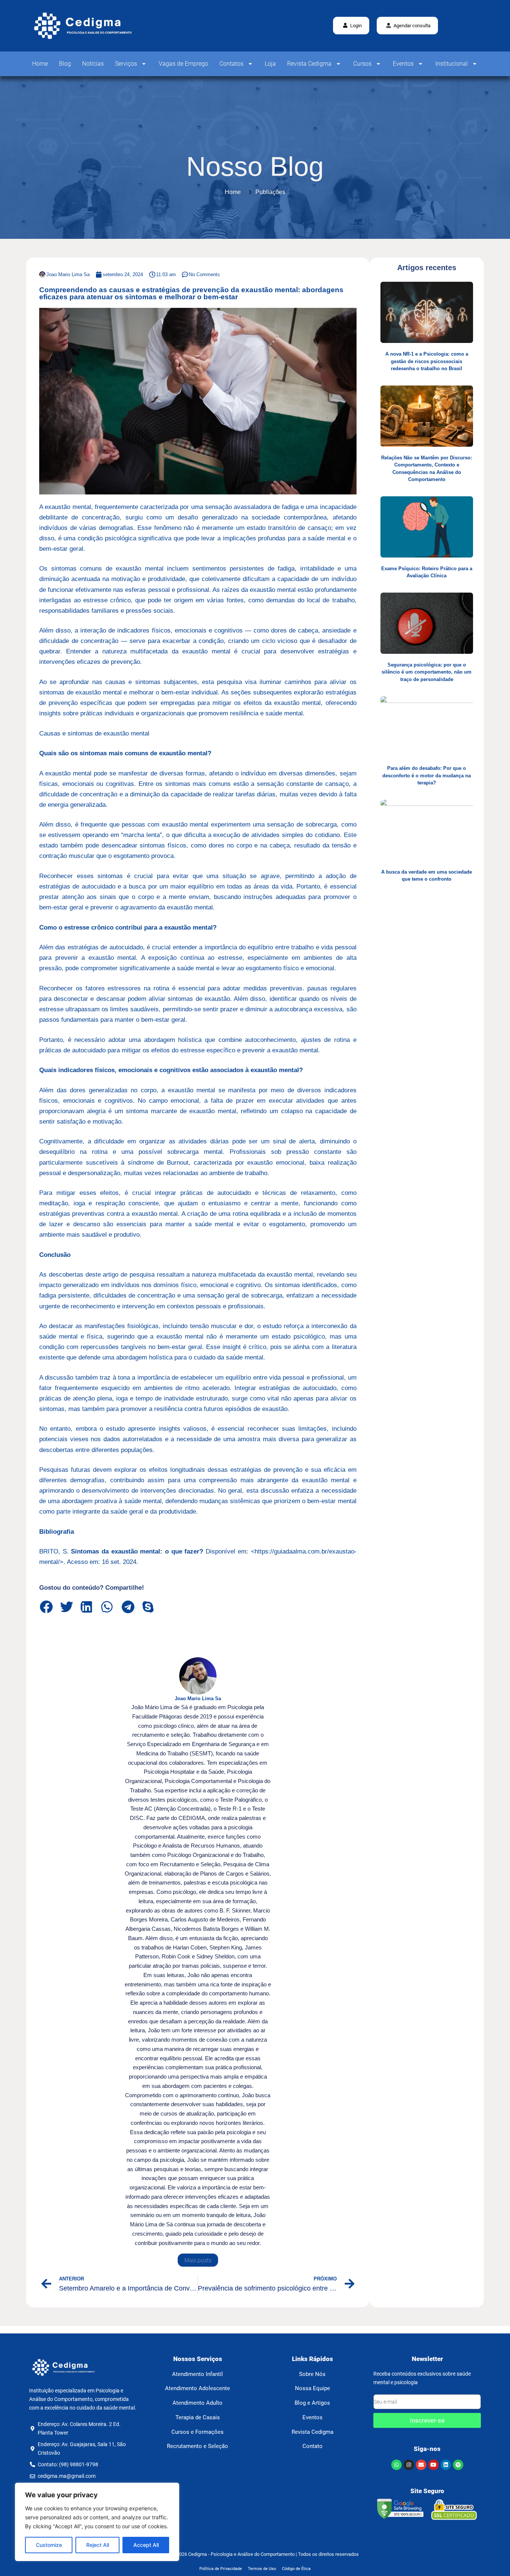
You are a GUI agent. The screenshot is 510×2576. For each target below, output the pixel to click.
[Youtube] (433, 2465)
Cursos (362, 64)
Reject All (98, 2545)
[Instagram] (409, 2465)
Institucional (452, 64)
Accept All (146, 2545)
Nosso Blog (255, 166)
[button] (407, 26)
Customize (49, 2545)
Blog (65, 64)
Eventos (403, 64)
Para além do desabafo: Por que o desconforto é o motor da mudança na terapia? (427, 775)
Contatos (231, 64)
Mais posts (198, 2260)
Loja (270, 64)
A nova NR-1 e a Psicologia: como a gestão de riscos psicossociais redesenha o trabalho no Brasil (427, 361)
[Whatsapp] (397, 2465)
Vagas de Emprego (184, 64)
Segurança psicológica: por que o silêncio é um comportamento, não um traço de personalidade (427, 672)
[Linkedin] (446, 2465)
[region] (97, 2522)
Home (40, 64)
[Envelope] (421, 2465)
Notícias (93, 64)
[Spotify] (458, 2465)
